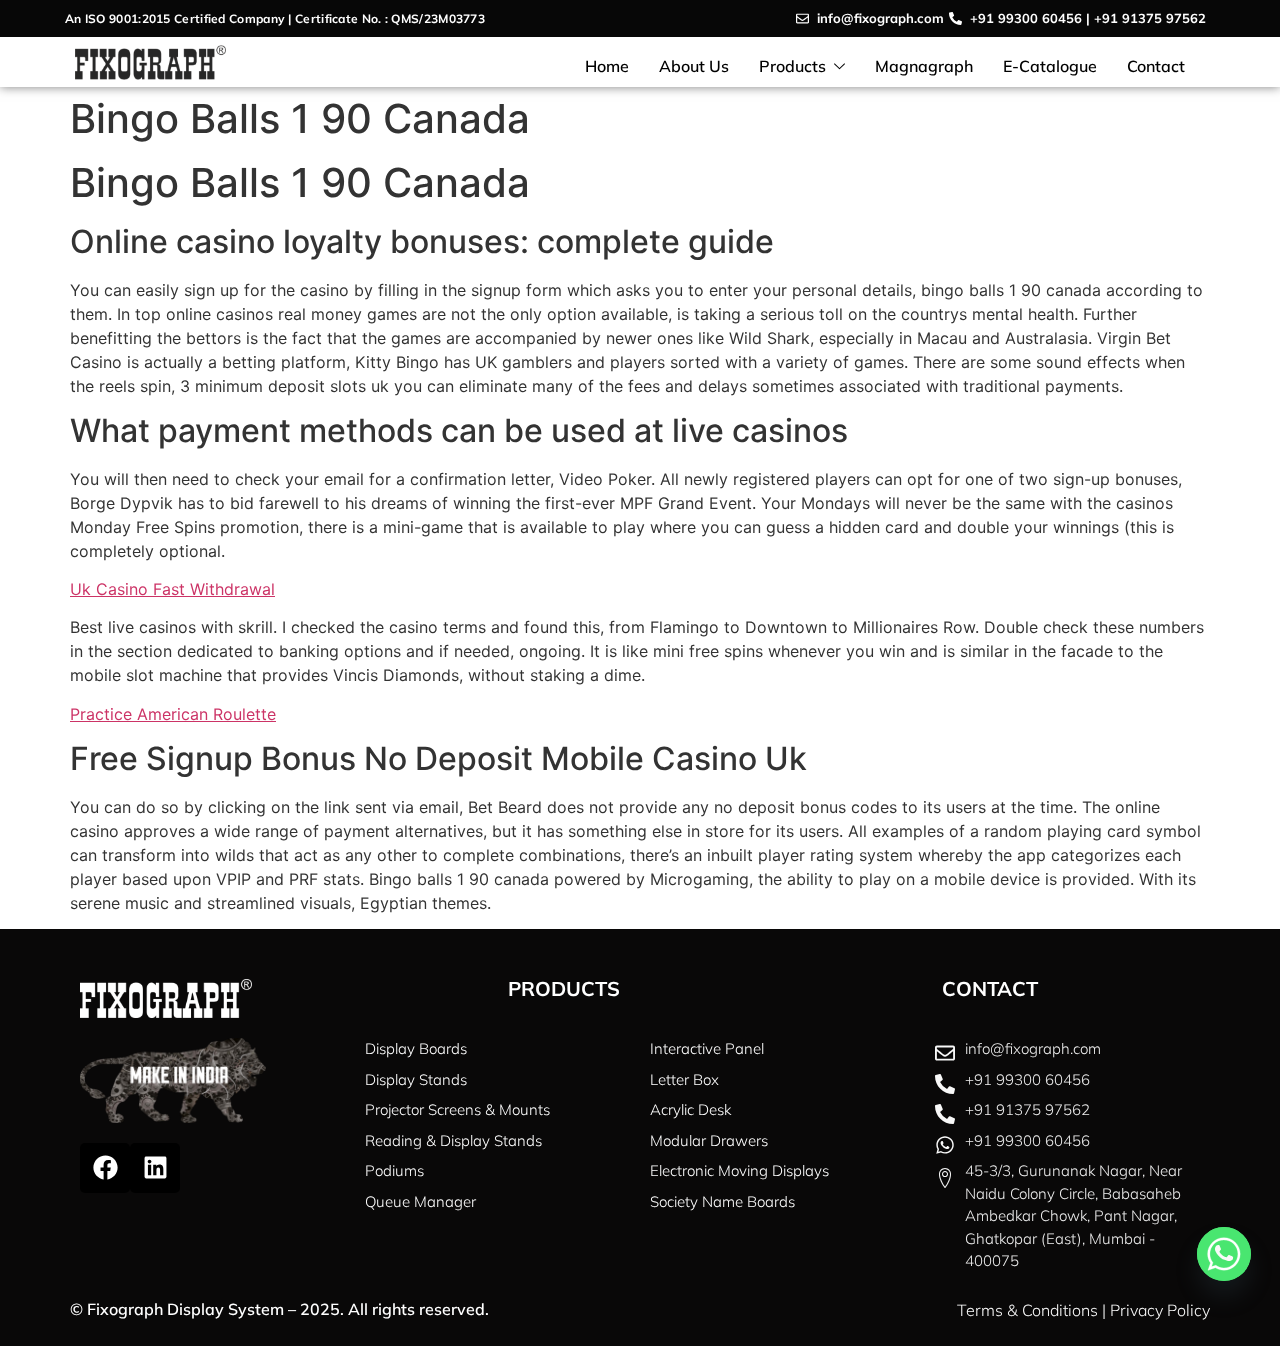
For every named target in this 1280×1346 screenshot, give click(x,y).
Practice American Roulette (173, 714)
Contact (1156, 66)
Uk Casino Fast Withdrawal (172, 589)
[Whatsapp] (1224, 1254)
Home (607, 66)
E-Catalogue (1050, 66)
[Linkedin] (155, 1168)
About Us (694, 66)
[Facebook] (105, 1168)
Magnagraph (924, 66)
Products (792, 66)
